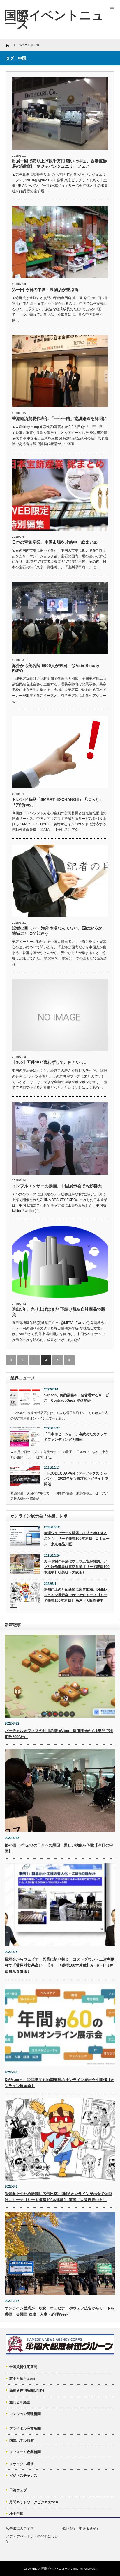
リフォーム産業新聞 (25, 2452)
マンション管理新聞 (25, 2414)
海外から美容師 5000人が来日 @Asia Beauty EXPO (56, 668)
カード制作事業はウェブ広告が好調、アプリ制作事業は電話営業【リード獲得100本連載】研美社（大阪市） (77, 1567)
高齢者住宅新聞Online (27, 2390)
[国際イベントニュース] (54, 19)
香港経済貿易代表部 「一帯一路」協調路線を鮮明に (59, 418)
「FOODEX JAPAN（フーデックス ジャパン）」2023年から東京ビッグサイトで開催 (76, 1479)
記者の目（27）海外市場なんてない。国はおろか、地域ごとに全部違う (59, 931)
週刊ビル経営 (20, 2402)
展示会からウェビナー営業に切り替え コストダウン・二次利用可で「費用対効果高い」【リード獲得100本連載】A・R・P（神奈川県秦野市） (60, 1965)
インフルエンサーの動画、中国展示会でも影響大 (57, 1186)
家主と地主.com (22, 2379)
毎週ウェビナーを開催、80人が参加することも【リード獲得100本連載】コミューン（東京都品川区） (77, 1538)
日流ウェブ (18, 2490)
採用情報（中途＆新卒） (81, 2529)
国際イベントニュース (56, 2569)
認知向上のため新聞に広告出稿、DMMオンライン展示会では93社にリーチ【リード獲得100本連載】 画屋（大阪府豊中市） (59, 1598)
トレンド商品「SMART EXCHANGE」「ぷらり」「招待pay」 (58, 802)
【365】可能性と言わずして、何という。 (50, 1062)
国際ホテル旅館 (22, 2440)
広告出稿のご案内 (20, 2529)
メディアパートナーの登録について (32, 2539)
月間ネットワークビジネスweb (34, 2502)
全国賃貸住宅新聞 (23, 2367)
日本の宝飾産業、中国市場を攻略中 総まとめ (55, 542)
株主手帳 (16, 2514)
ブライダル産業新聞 (25, 2428)
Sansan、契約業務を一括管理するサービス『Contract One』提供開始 (76, 1398)
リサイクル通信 (22, 2464)
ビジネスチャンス (23, 2476)
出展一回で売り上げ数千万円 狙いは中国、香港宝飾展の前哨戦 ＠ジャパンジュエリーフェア (59, 164)
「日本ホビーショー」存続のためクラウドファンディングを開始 (75, 1437)
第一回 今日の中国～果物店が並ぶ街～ (47, 290)
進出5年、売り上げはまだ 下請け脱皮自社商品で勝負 (59, 1312)
